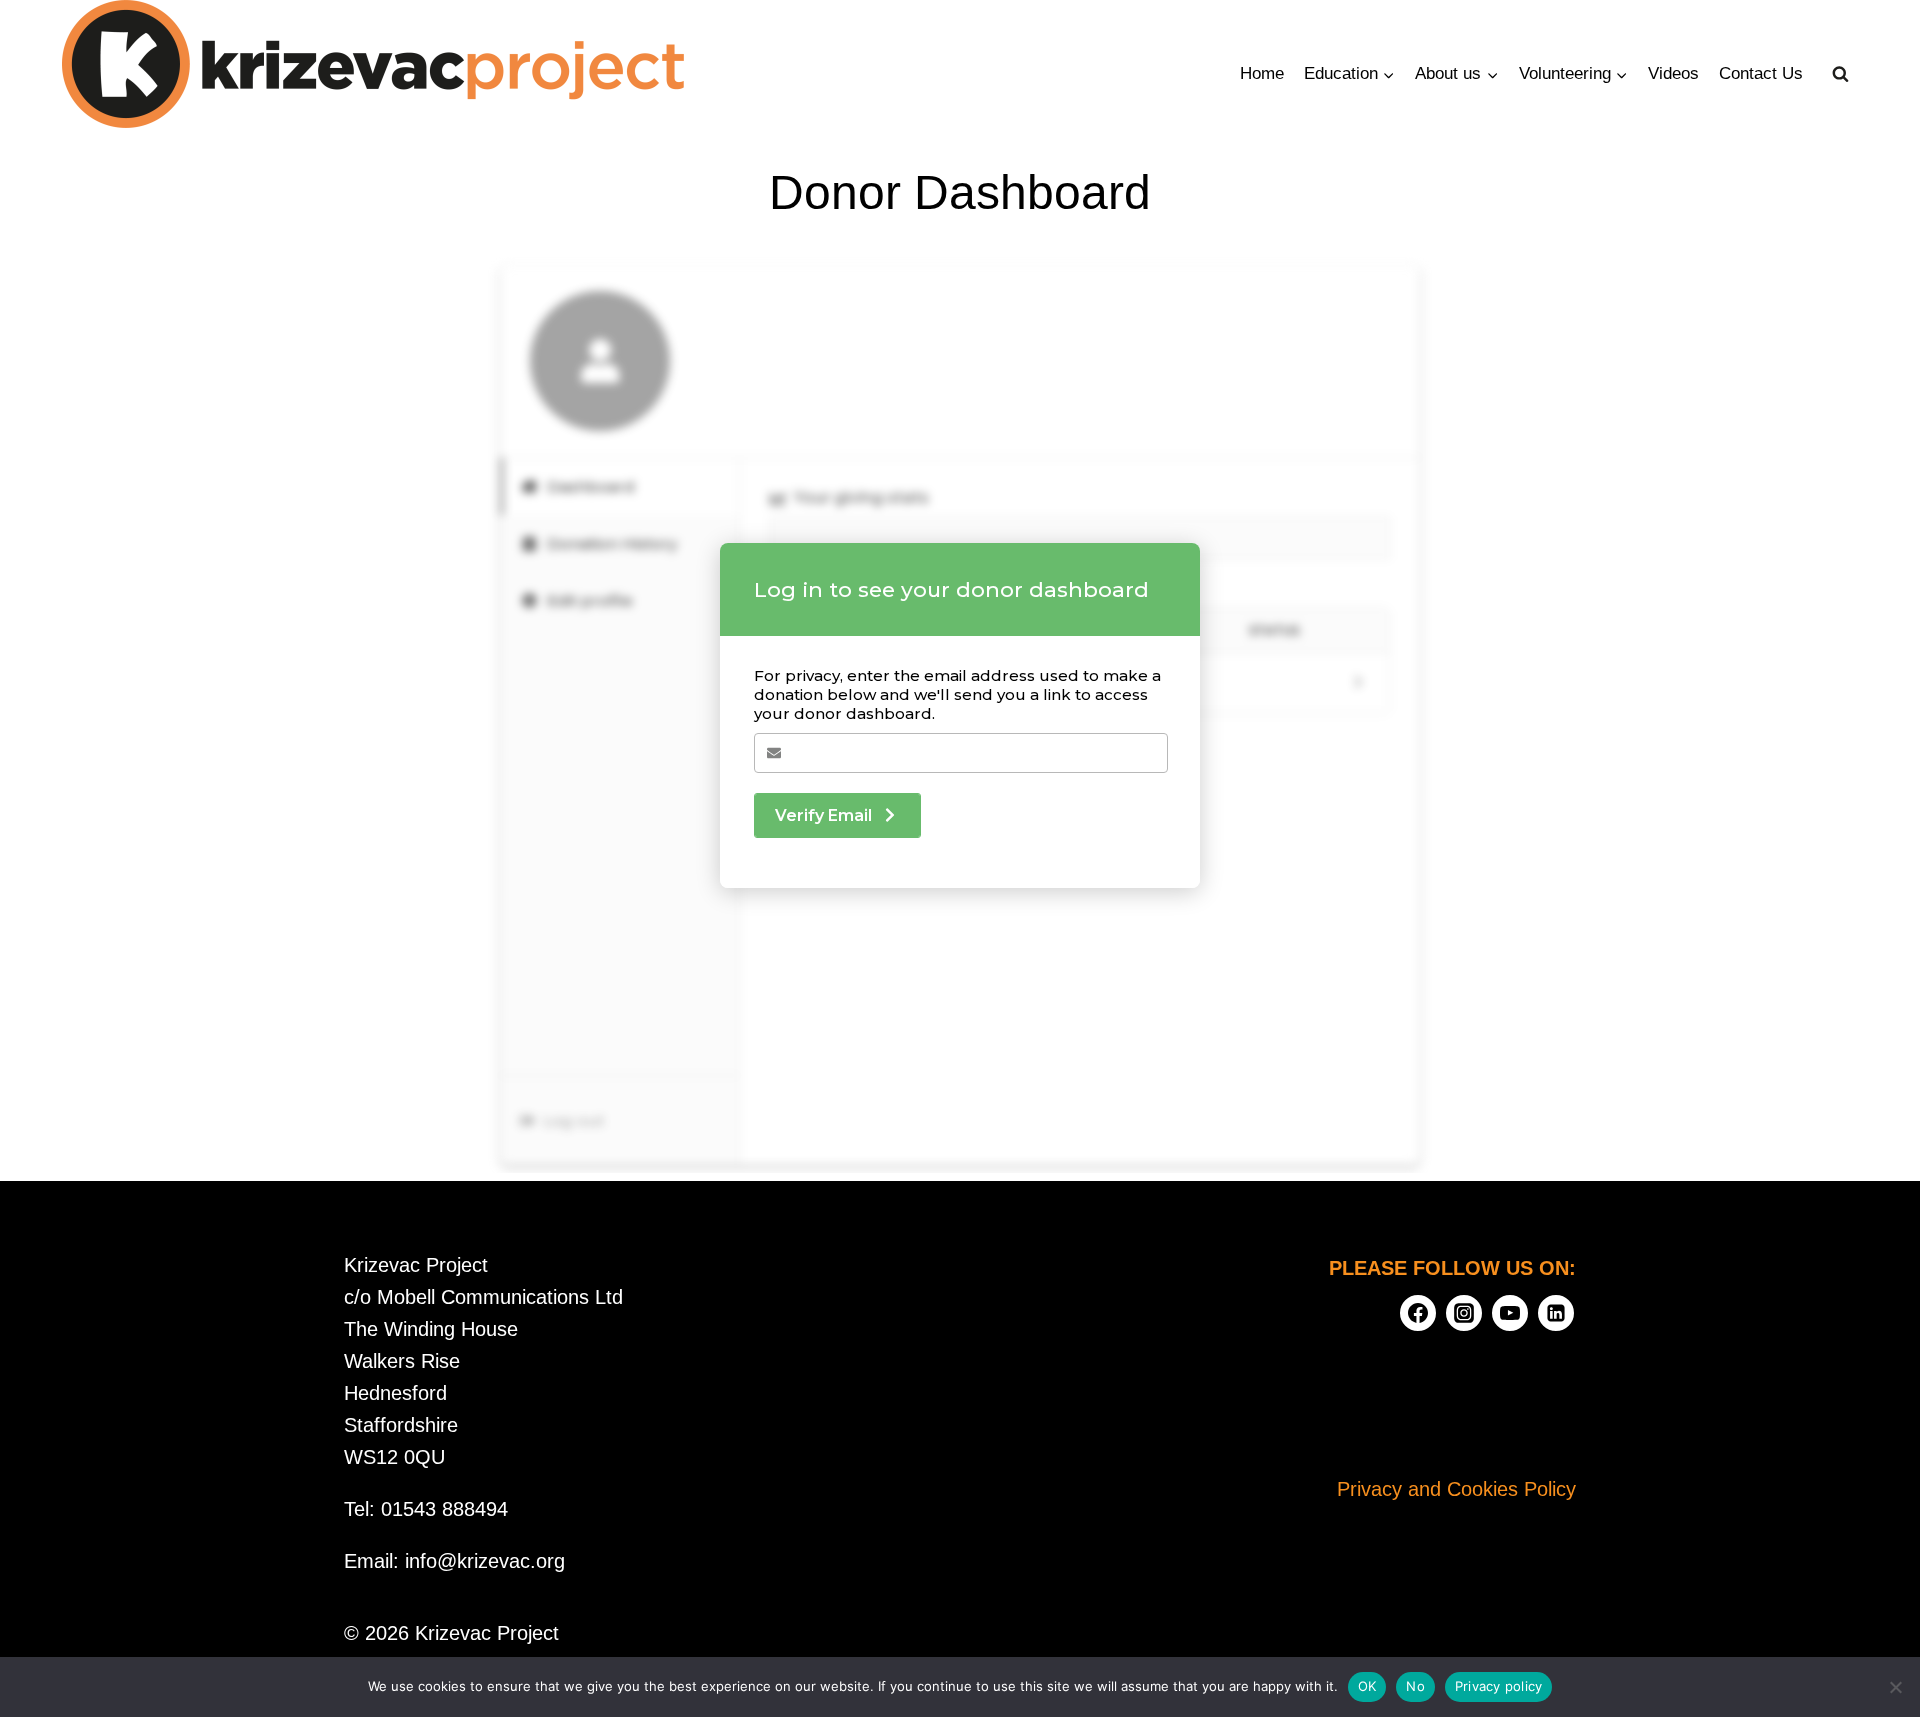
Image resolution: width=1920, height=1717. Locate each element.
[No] (1895, 1687)
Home (1262, 73)
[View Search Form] (1841, 74)
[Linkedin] (1556, 1313)
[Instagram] (1464, 1313)
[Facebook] (1418, 1313)
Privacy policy (1499, 1686)
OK (1367, 1686)
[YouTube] (1510, 1313)
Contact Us (1761, 73)
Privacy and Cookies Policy (1456, 1489)
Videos (1673, 73)
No (1415, 1686)
